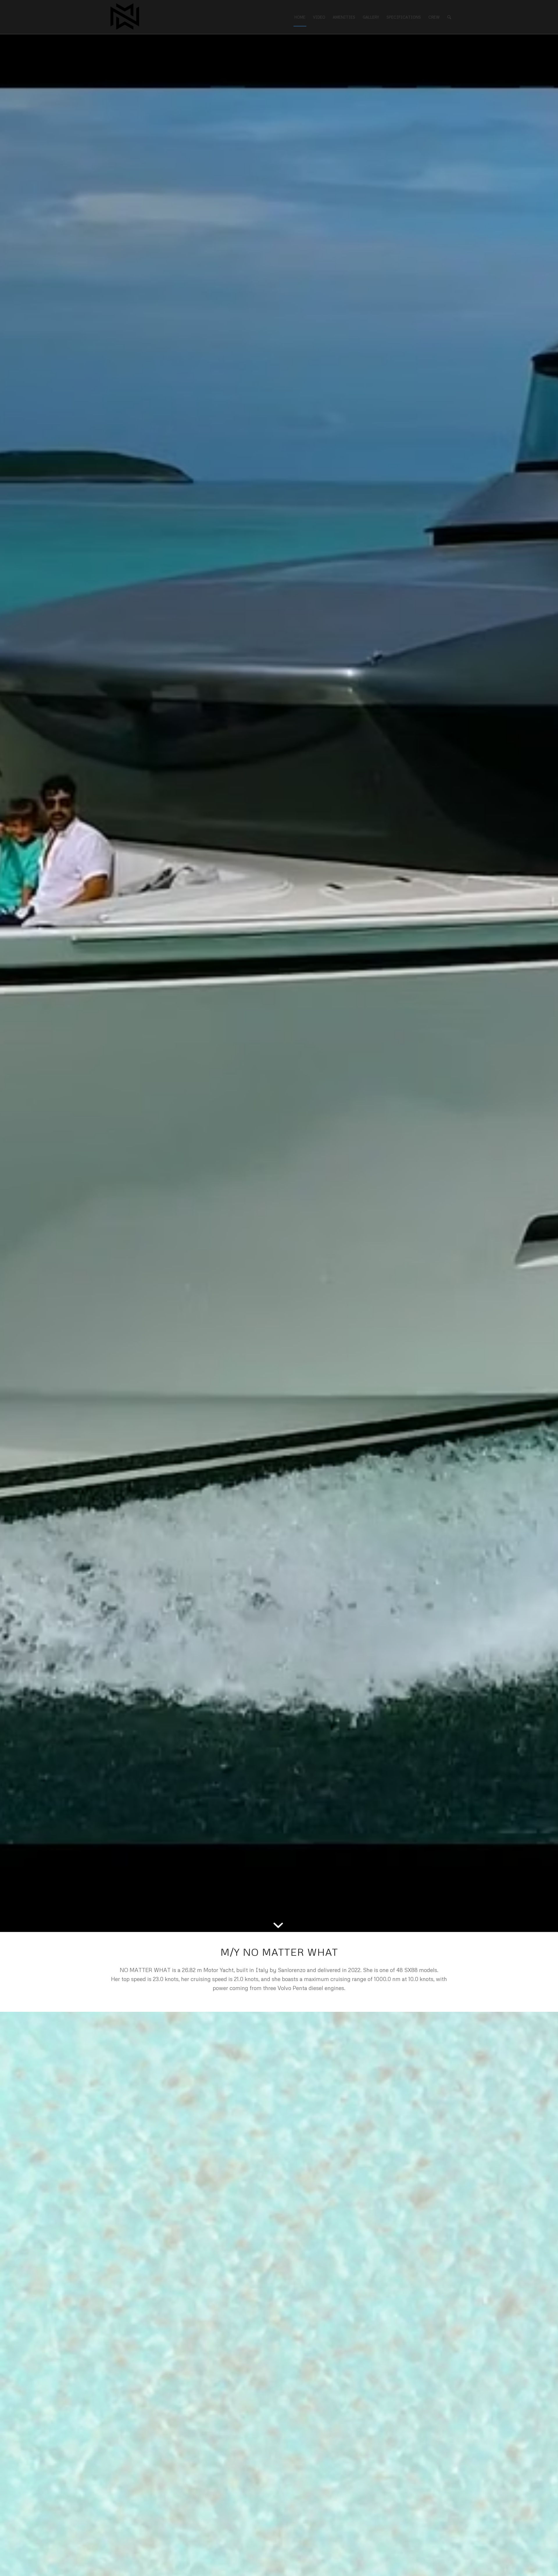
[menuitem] (300, 17)
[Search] (449, 17)
